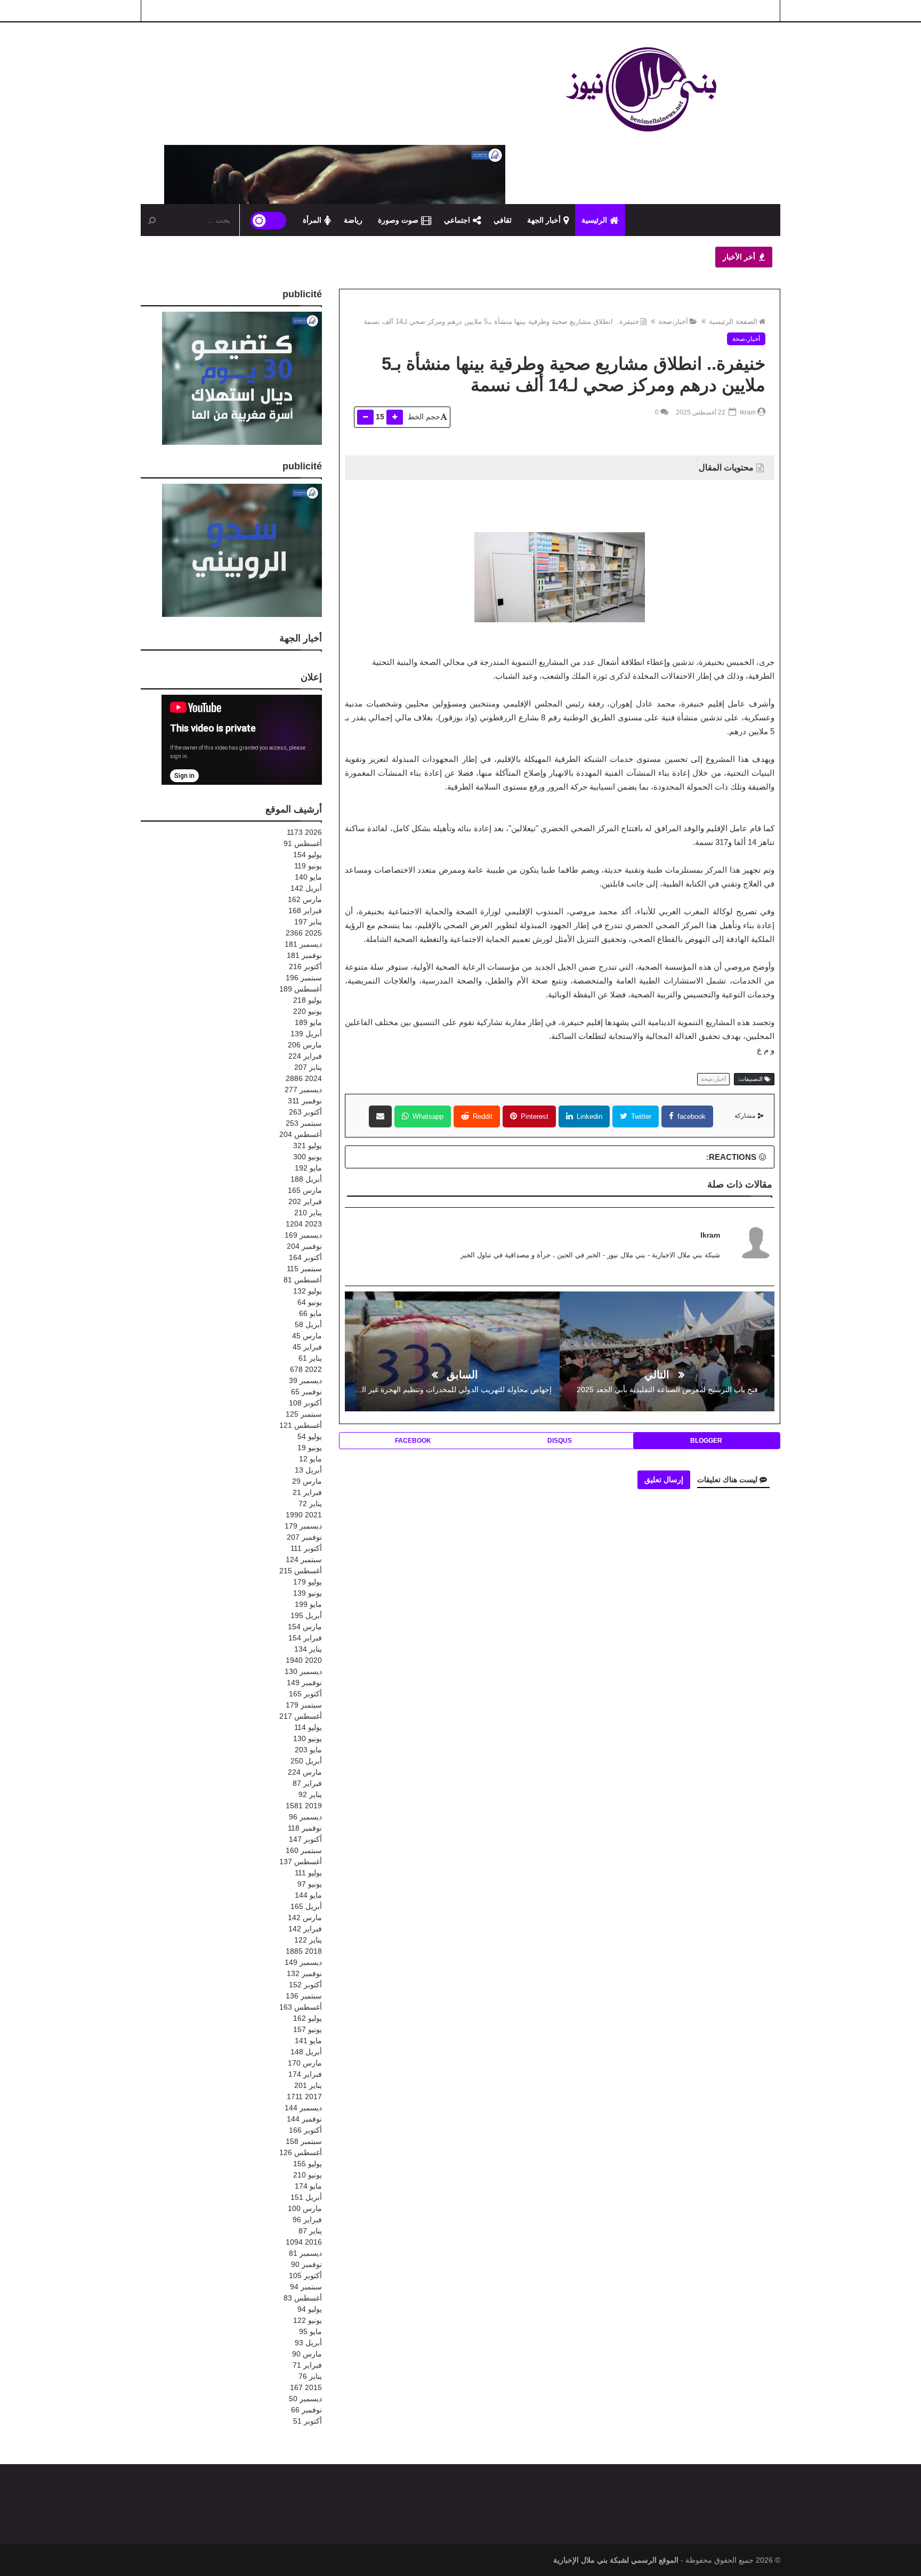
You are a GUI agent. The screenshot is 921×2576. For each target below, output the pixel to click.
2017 (304, 2096)
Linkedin (588, 1116)
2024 (304, 1078)
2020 (304, 1660)
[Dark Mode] (269, 220)
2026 (304, 832)
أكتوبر (305, 966)
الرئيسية (594, 220)
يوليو (308, 855)
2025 (304, 933)
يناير (308, 922)
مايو (308, 877)
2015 (306, 2387)
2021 (304, 1515)
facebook (690, 1116)
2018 (304, 1951)
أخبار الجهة (544, 220)
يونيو (308, 866)
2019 (304, 1806)
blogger (706, 1441)
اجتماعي (457, 220)
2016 (304, 2242)
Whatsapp (427, 1116)
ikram (710, 1235)
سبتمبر (304, 978)
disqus (560, 1441)
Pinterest (534, 1116)
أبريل (306, 888)
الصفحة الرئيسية (733, 322)
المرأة (312, 220)
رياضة (353, 220)
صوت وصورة (398, 220)
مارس (305, 899)
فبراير (305, 911)
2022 (306, 1369)
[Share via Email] (380, 1116)
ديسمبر (303, 944)
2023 (304, 1224)
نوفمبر (304, 955)
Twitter (640, 1116)
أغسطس (303, 843)
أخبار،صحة (673, 322)
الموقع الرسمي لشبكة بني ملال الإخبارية (616, 2560)
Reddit (482, 1116)
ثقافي (503, 220)
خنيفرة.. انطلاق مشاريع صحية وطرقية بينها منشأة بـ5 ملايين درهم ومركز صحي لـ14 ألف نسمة (501, 322)
